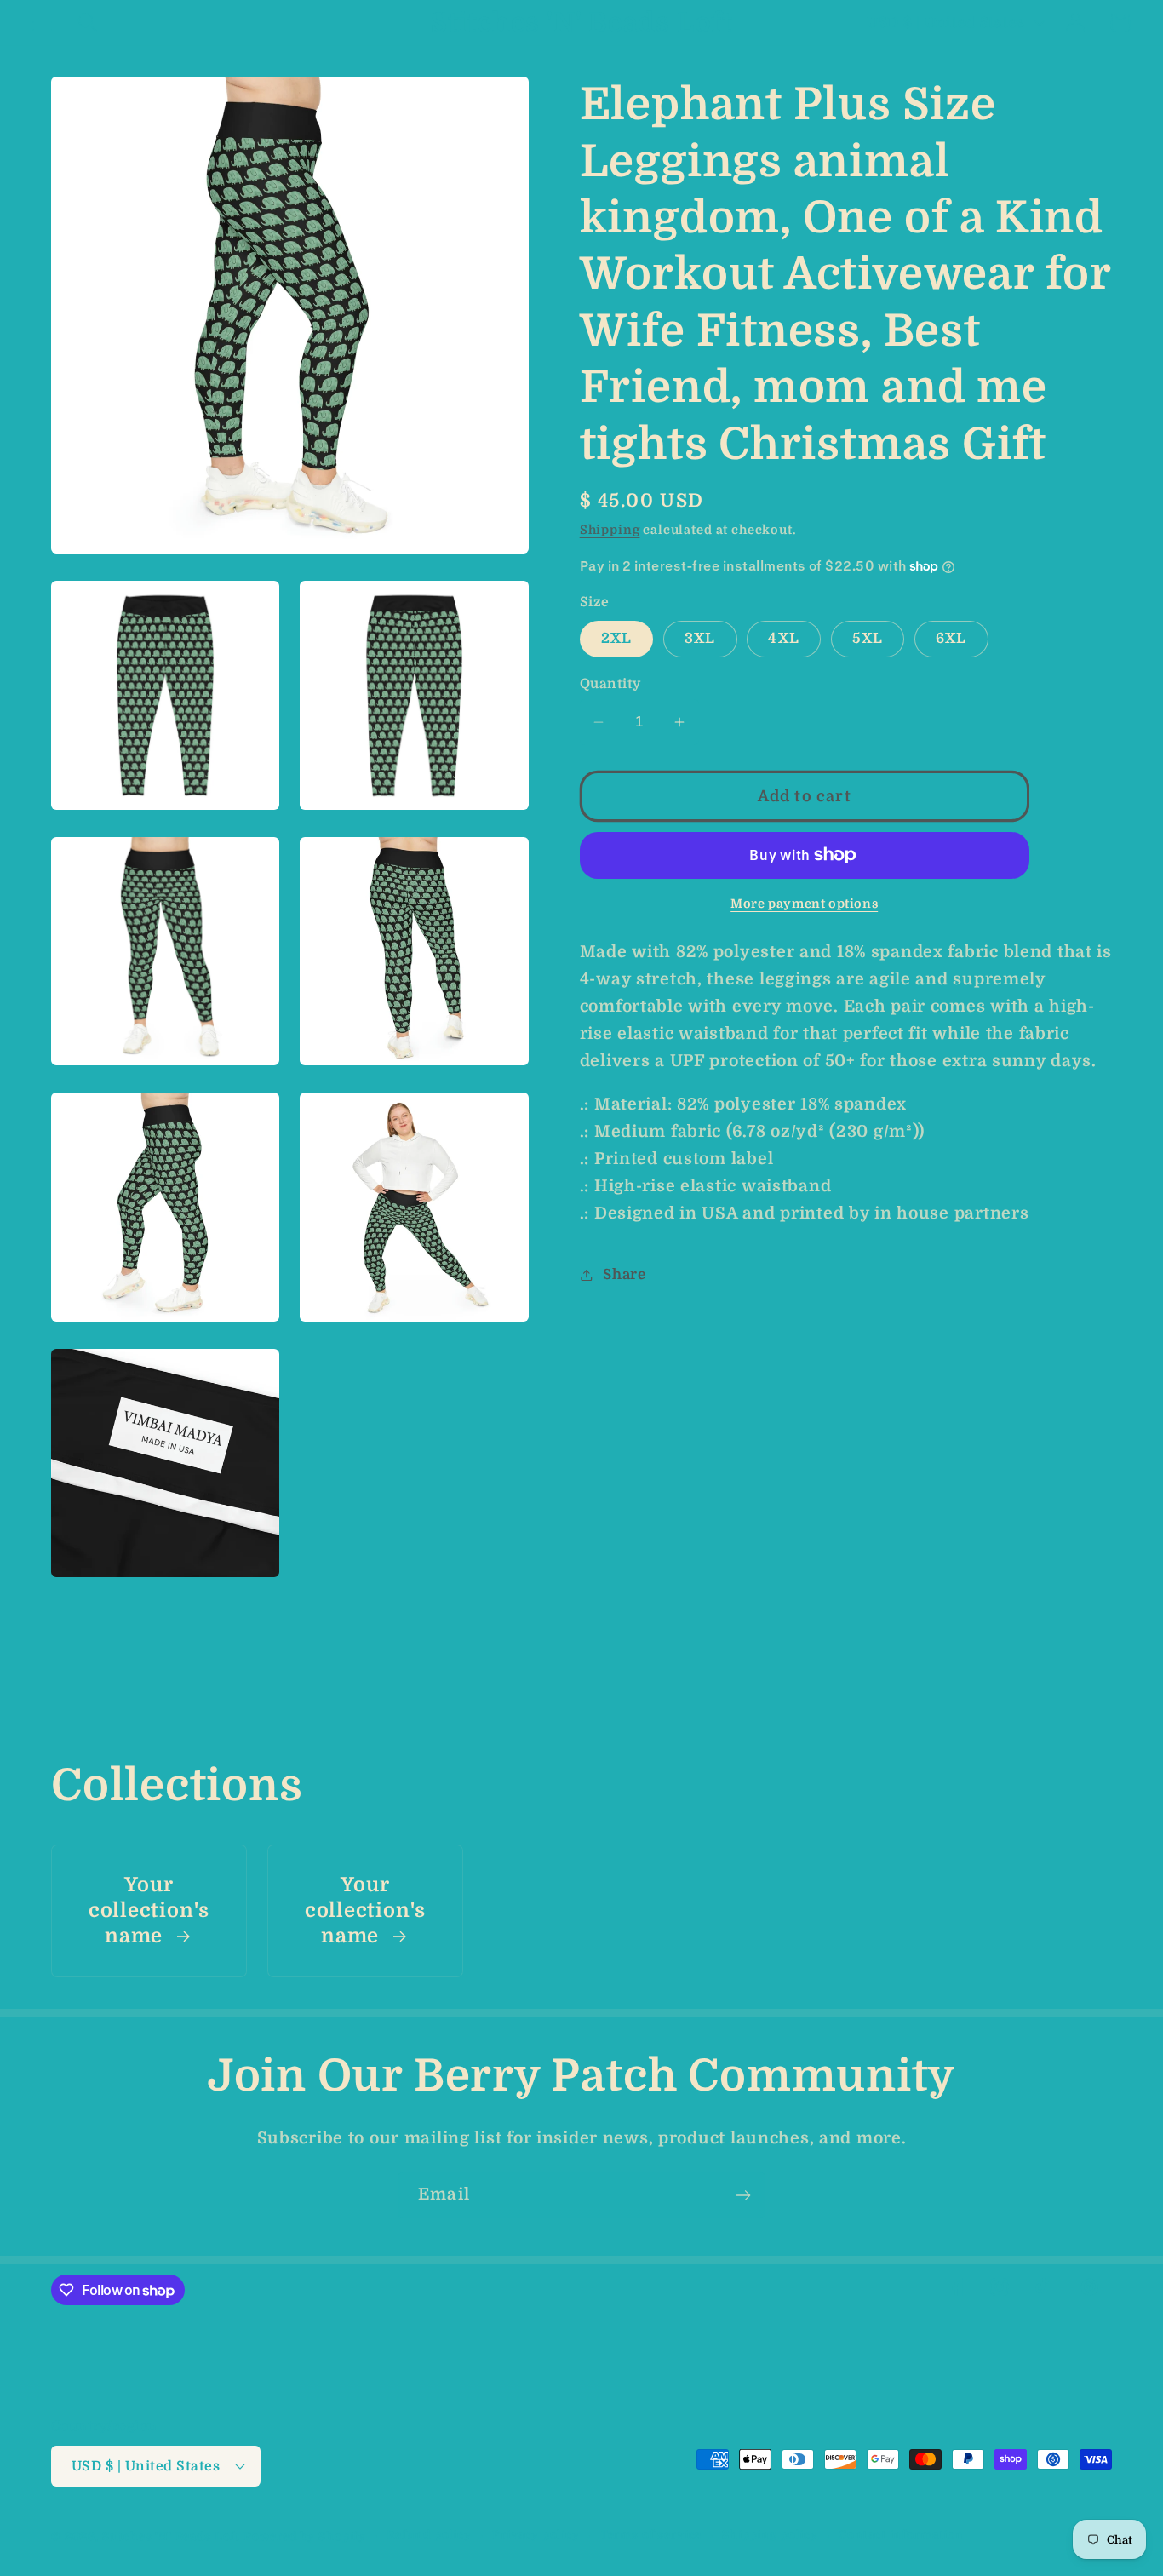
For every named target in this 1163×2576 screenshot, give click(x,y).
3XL (700, 637)
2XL (617, 637)
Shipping (610, 529)
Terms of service (651, 2535)
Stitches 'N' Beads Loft (171, 2536)
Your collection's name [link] (149, 1911)
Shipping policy (770, 2535)
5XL (868, 637)
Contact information (901, 2535)
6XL (951, 637)
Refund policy (429, 2535)
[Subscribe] (743, 2195)
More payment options (804, 904)
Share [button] (624, 1274)
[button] (43, 23)
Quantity (610, 684)
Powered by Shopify (305, 2536)
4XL (784, 637)
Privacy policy (536, 2535)
